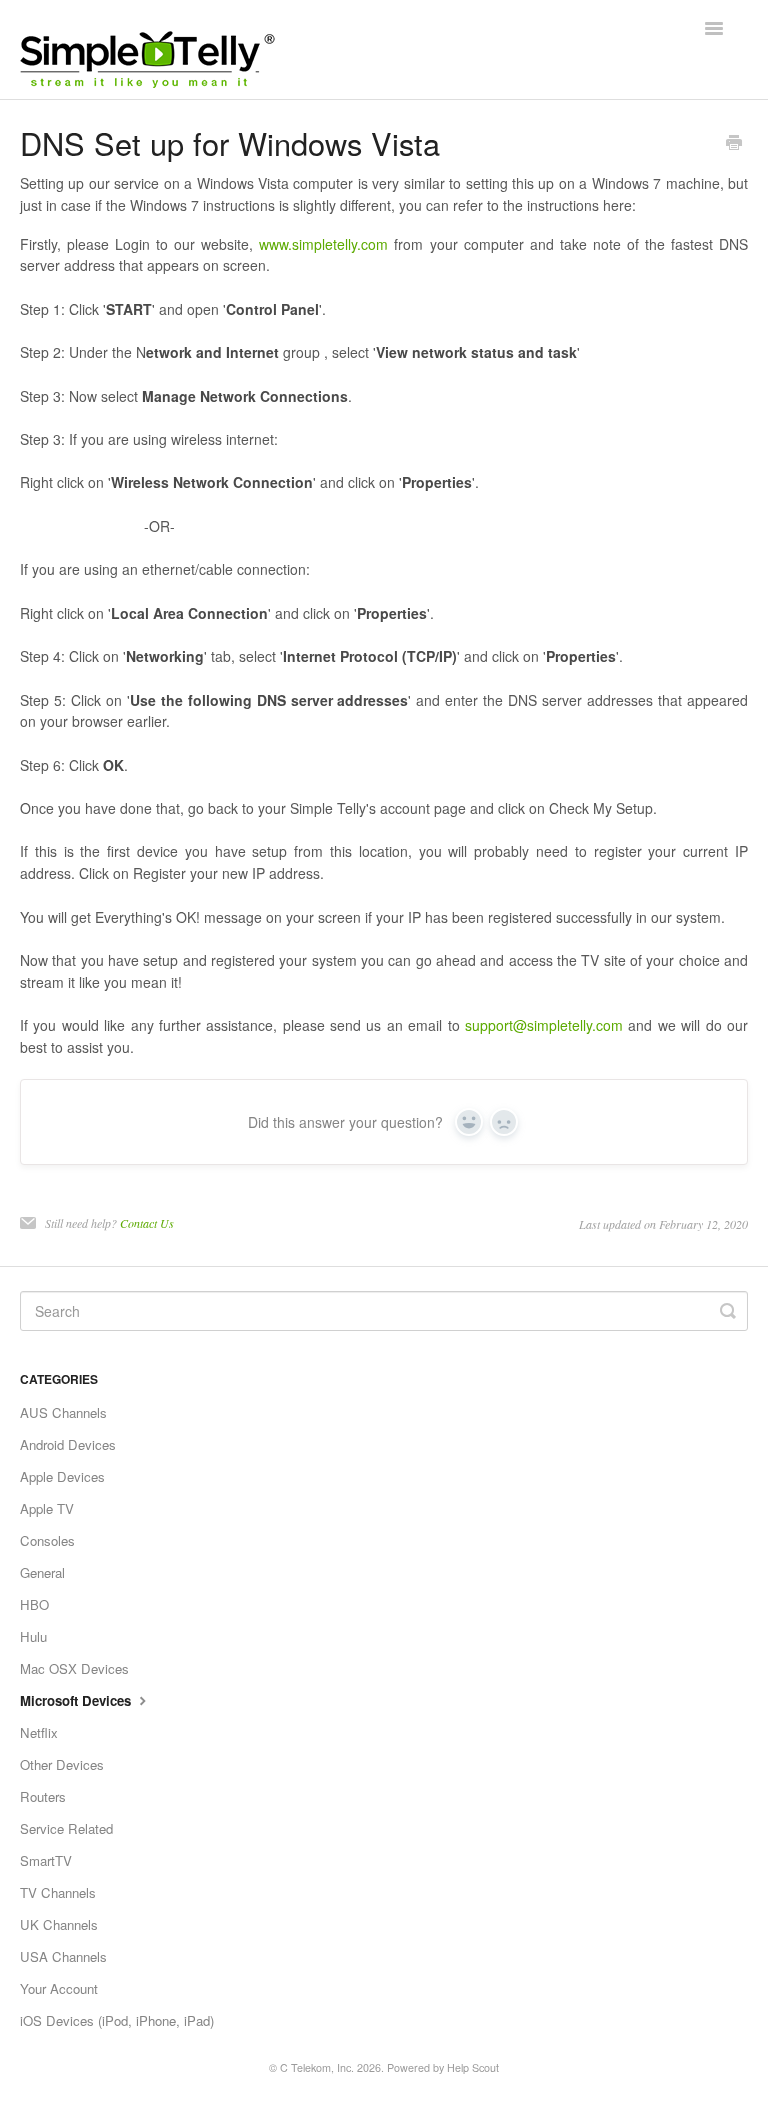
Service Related (66, 1828)
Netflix (39, 1732)
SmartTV (46, 1860)
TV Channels (58, 1892)
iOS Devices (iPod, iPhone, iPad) (117, 2020)
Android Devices (68, 1444)
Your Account (59, 1988)
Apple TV (47, 1508)
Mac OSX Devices (74, 1668)
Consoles (47, 1540)
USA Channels (63, 1956)
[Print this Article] (734, 144)
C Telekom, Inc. (317, 2067)
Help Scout (473, 2067)
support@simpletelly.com (544, 1025)
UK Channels (59, 1924)
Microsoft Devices (77, 1700)
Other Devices (62, 1764)
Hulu (33, 1636)
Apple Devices (62, 1476)
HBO (34, 1604)
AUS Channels (63, 1412)
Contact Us (147, 1223)
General (42, 1572)
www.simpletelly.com (323, 244)
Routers (43, 1796)
